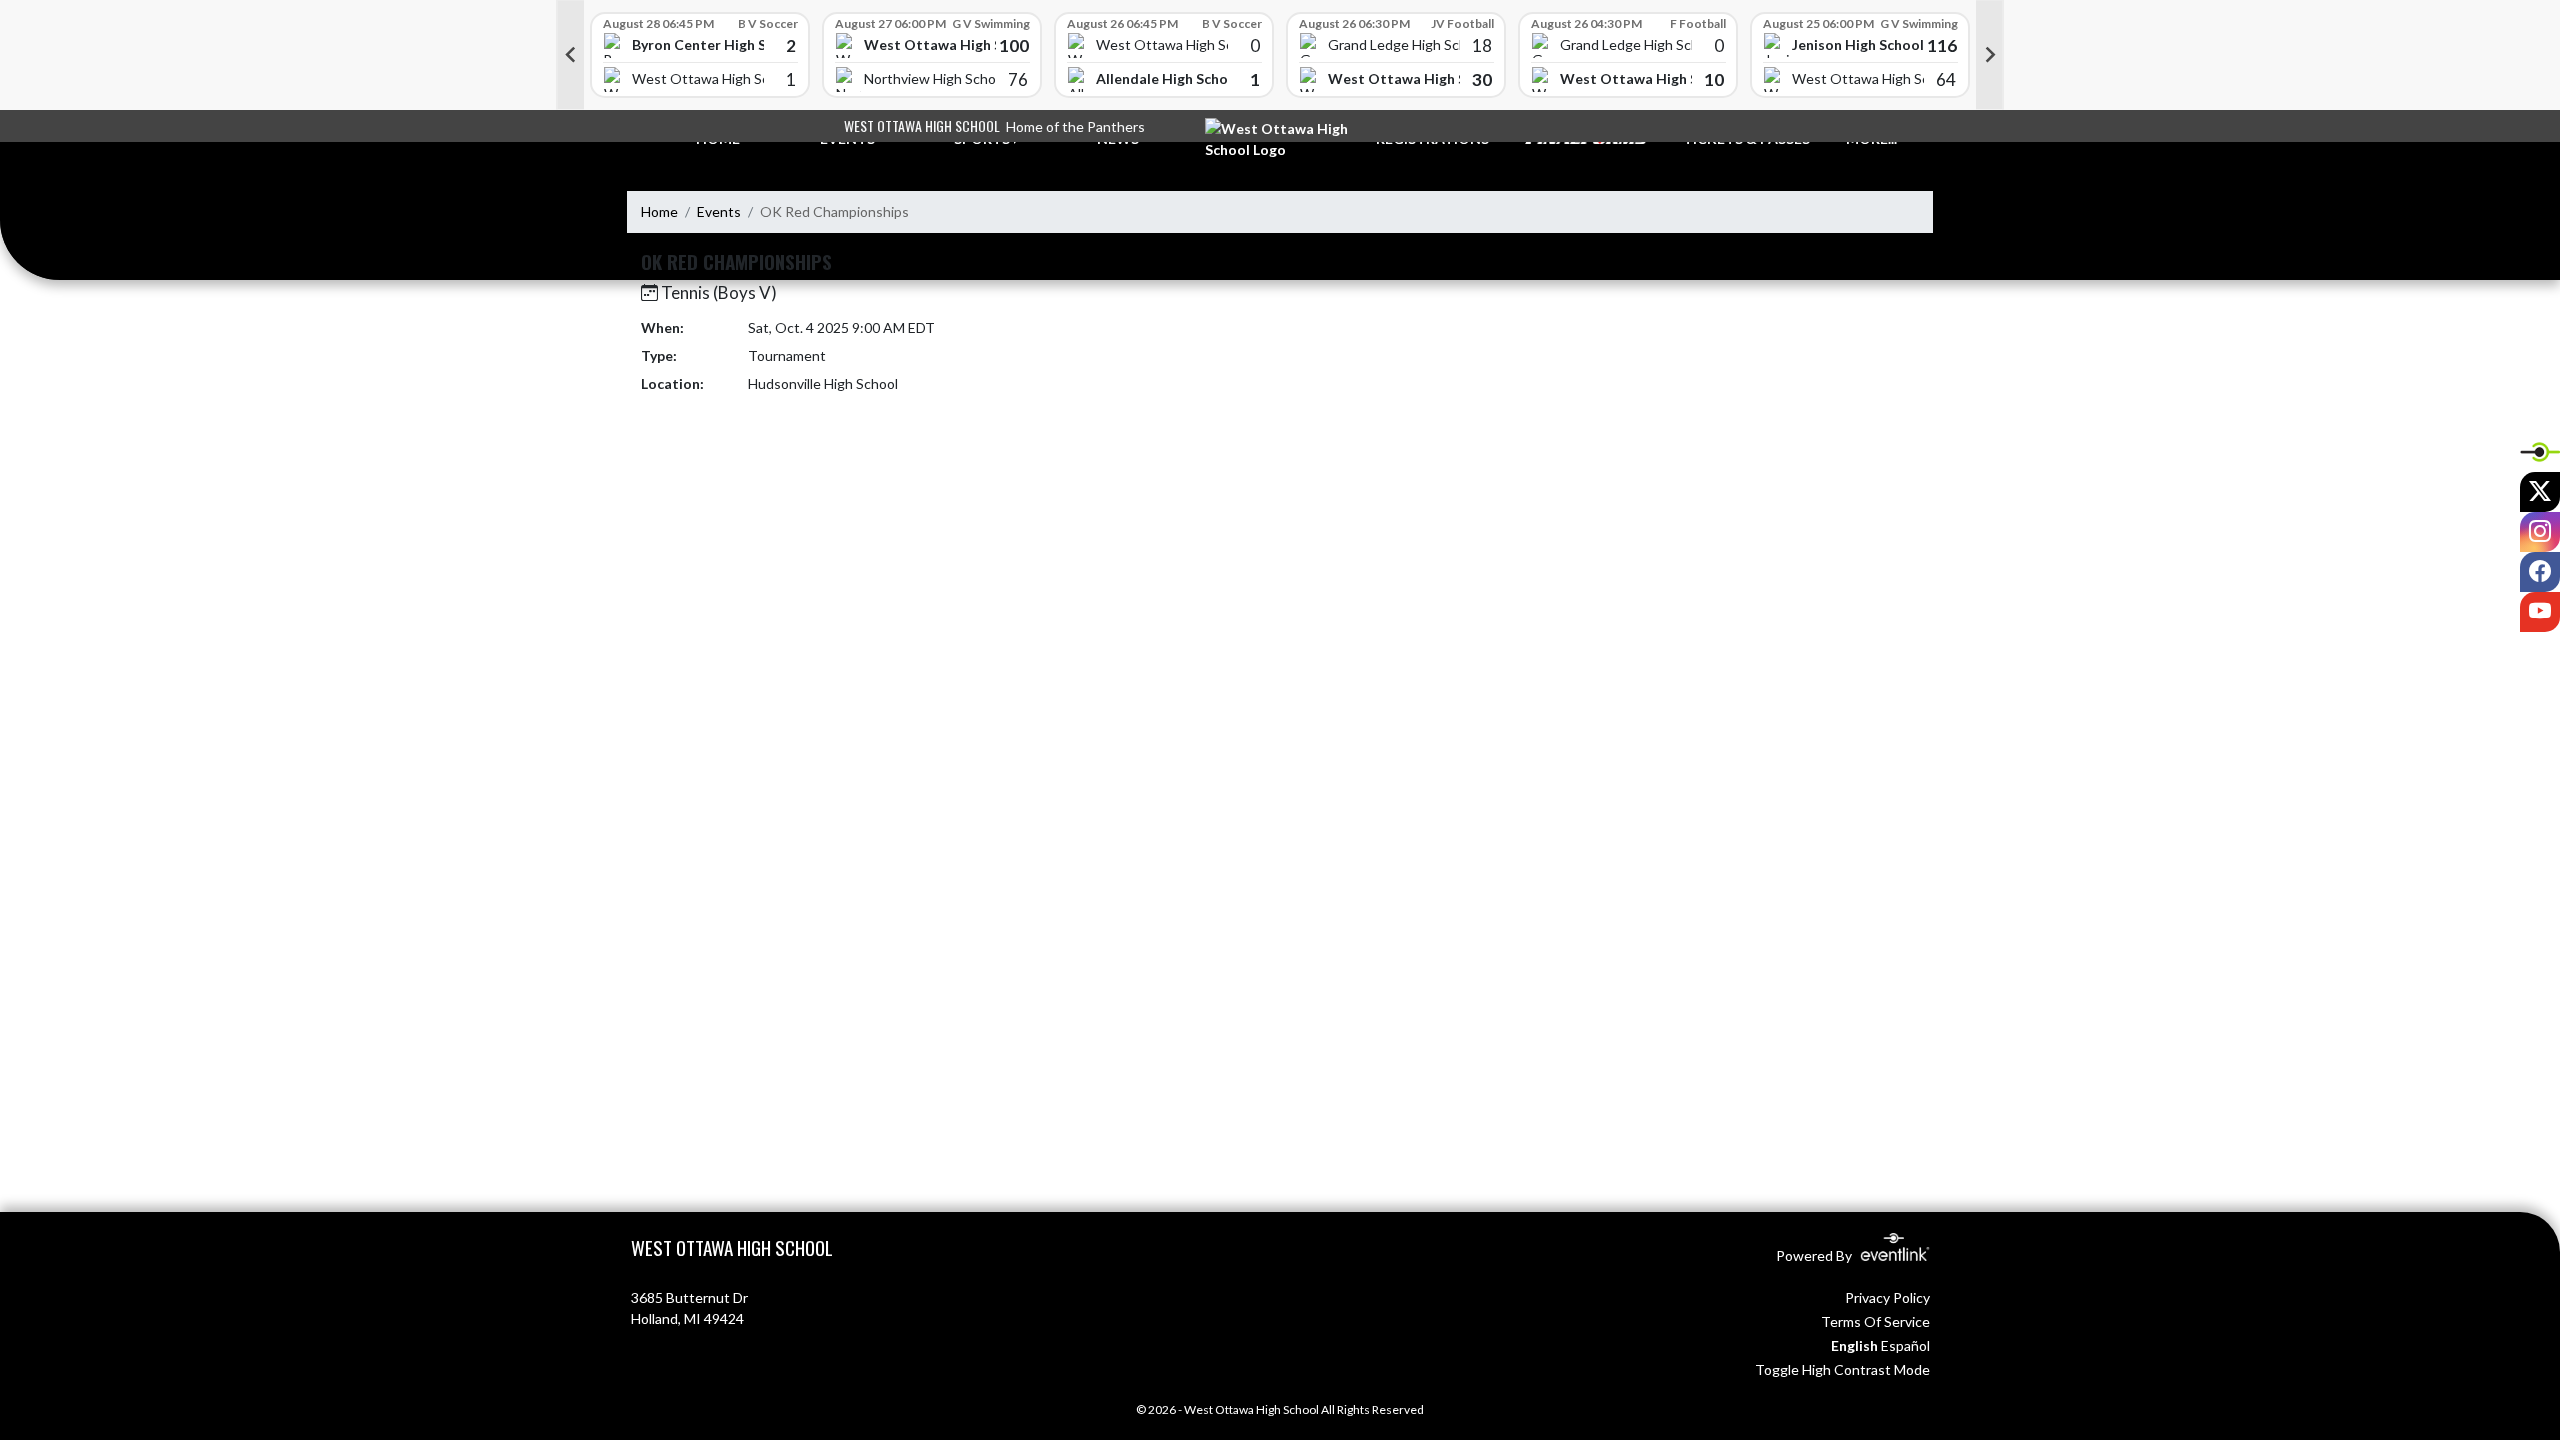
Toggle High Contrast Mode (1842, 1369)
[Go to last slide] (570, 55)
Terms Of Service (1875, 1321)
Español (1905, 1345)
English (1854, 1345)
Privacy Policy (1887, 1297)
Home (659, 211)
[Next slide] (1990, 55)
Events (719, 211)
